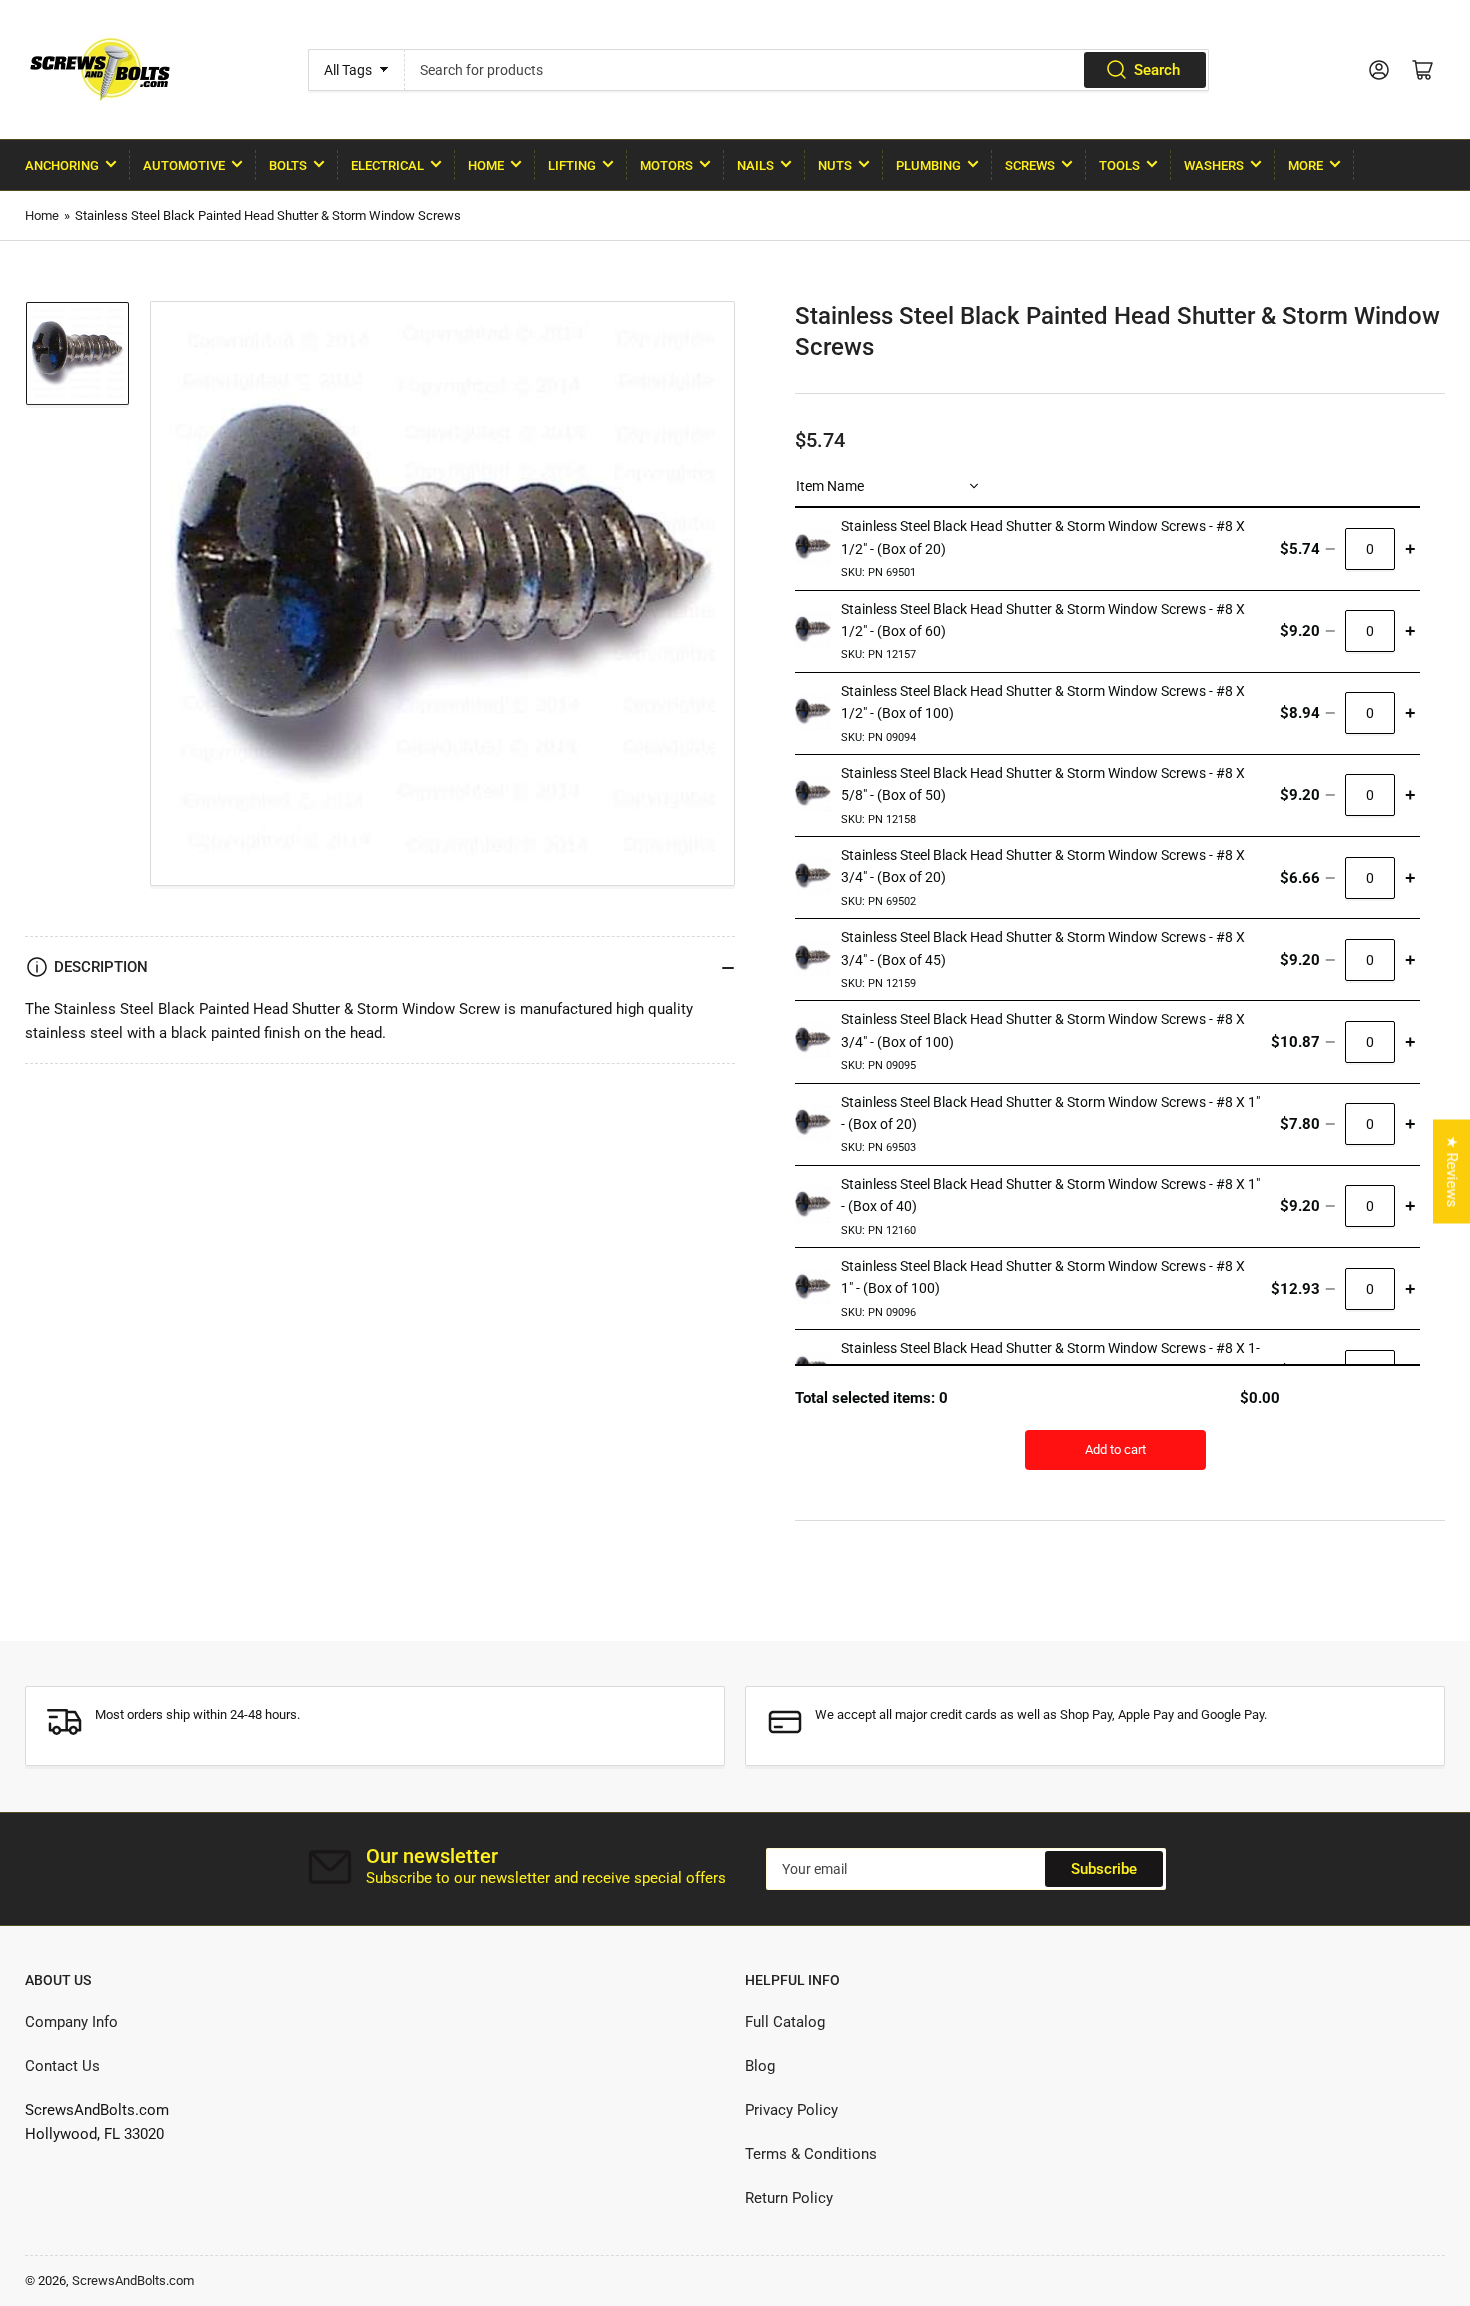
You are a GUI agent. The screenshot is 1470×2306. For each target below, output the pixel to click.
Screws (1030, 165)
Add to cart (1115, 1449)
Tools (1119, 165)
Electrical (387, 165)
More (1305, 165)
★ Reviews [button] (1452, 1172)
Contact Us (62, 2066)
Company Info (71, 2022)
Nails (755, 165)
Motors (666, 165)
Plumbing (928, 165)
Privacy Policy (791, 2110)
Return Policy (789, 2198)
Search (1157, 70)
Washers (1214, 165)
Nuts (835, 165)
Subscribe (1104, 1869)
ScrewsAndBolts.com (133, 2280)
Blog (760, 2066)
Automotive (184, 165)
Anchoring (62, 165)
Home (486, 165)
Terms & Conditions (811, 2154)
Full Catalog (785, 2022)
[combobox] (806, 70)
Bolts (288, 165)
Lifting (572, 165)
